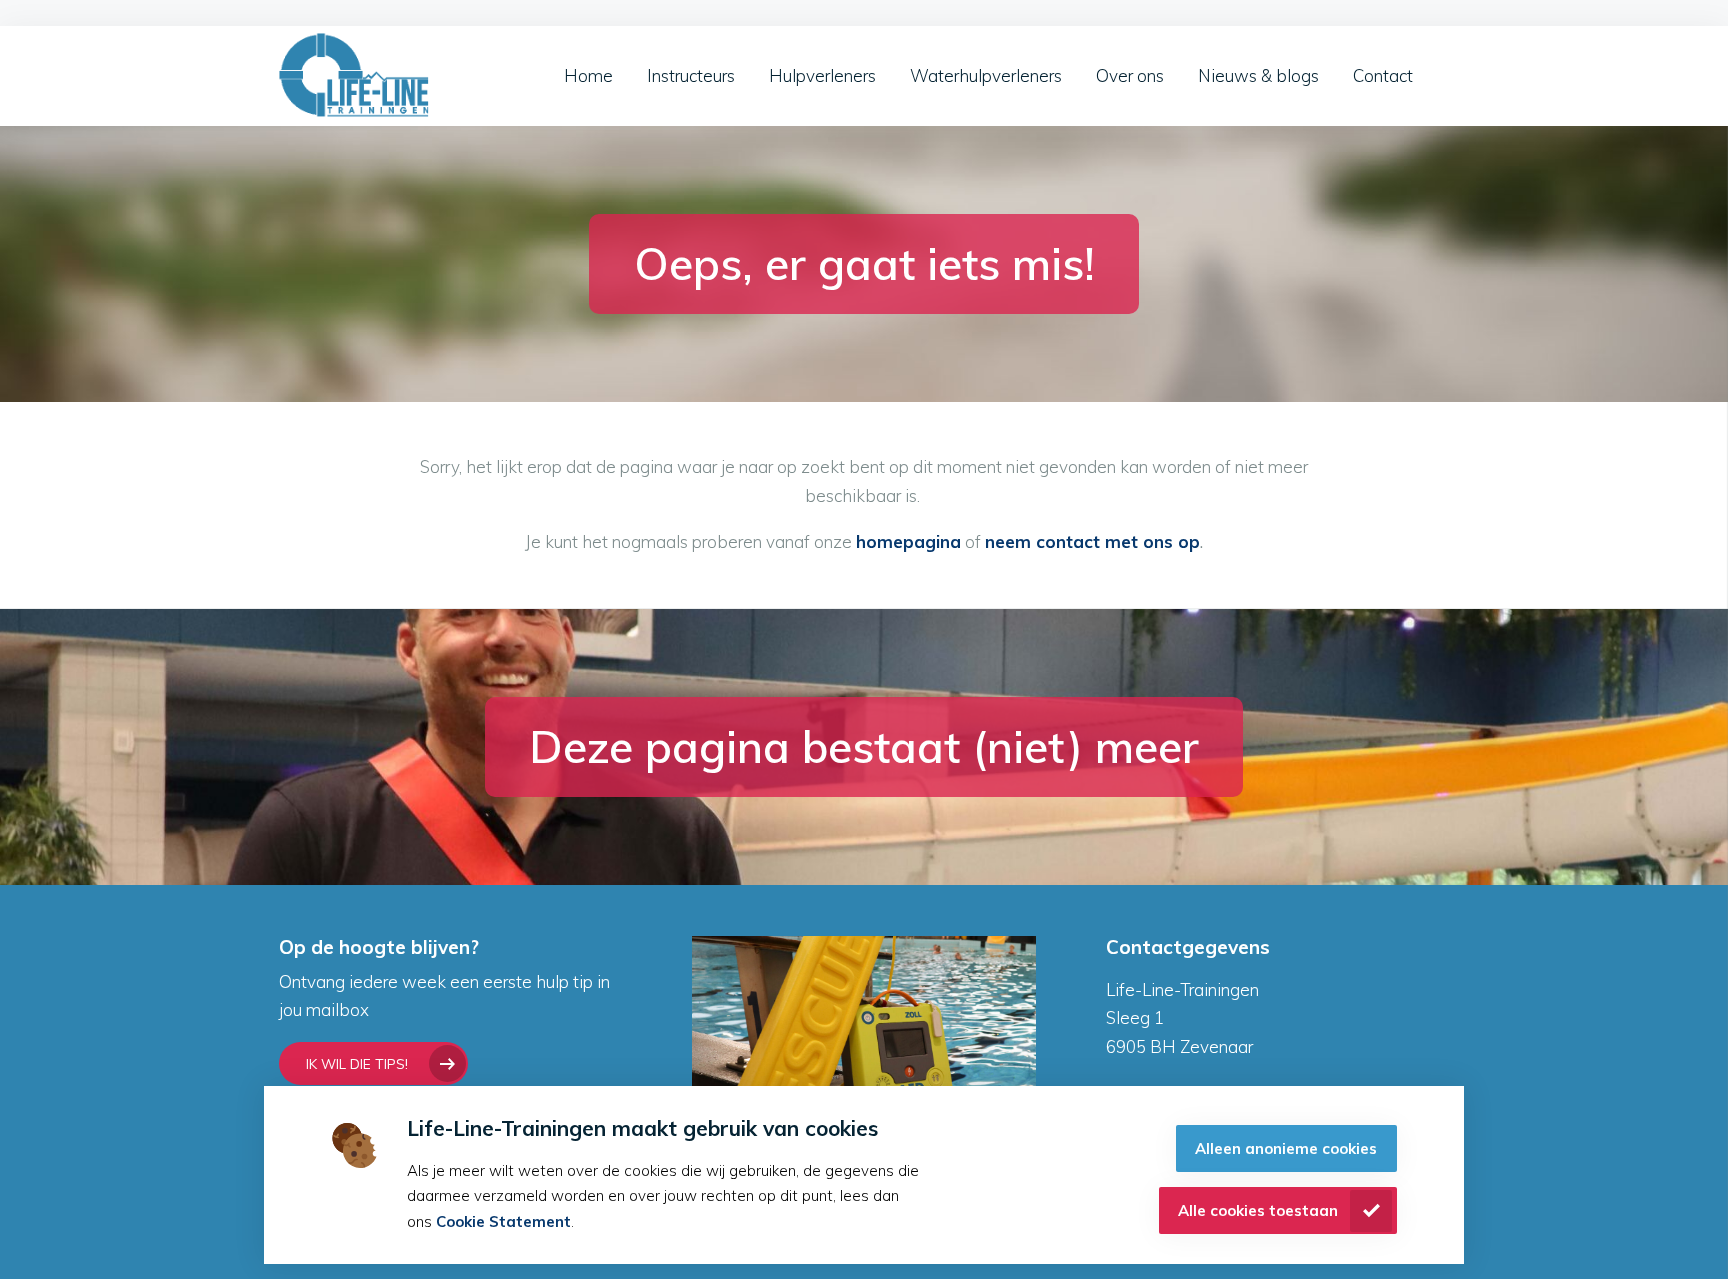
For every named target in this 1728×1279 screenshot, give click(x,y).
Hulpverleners (822, 75)
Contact (1383, 75)
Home (588, 75)
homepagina (908, 541)
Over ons (1130, 75)
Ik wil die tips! (357, 1063)
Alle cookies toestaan (1258, 1210)
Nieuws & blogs (1258, 75)
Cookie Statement (503, 1221)
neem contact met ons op (1092, 541)
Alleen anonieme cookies (1286, 1148)
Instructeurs (691, 75)
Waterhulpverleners (986, 75)
